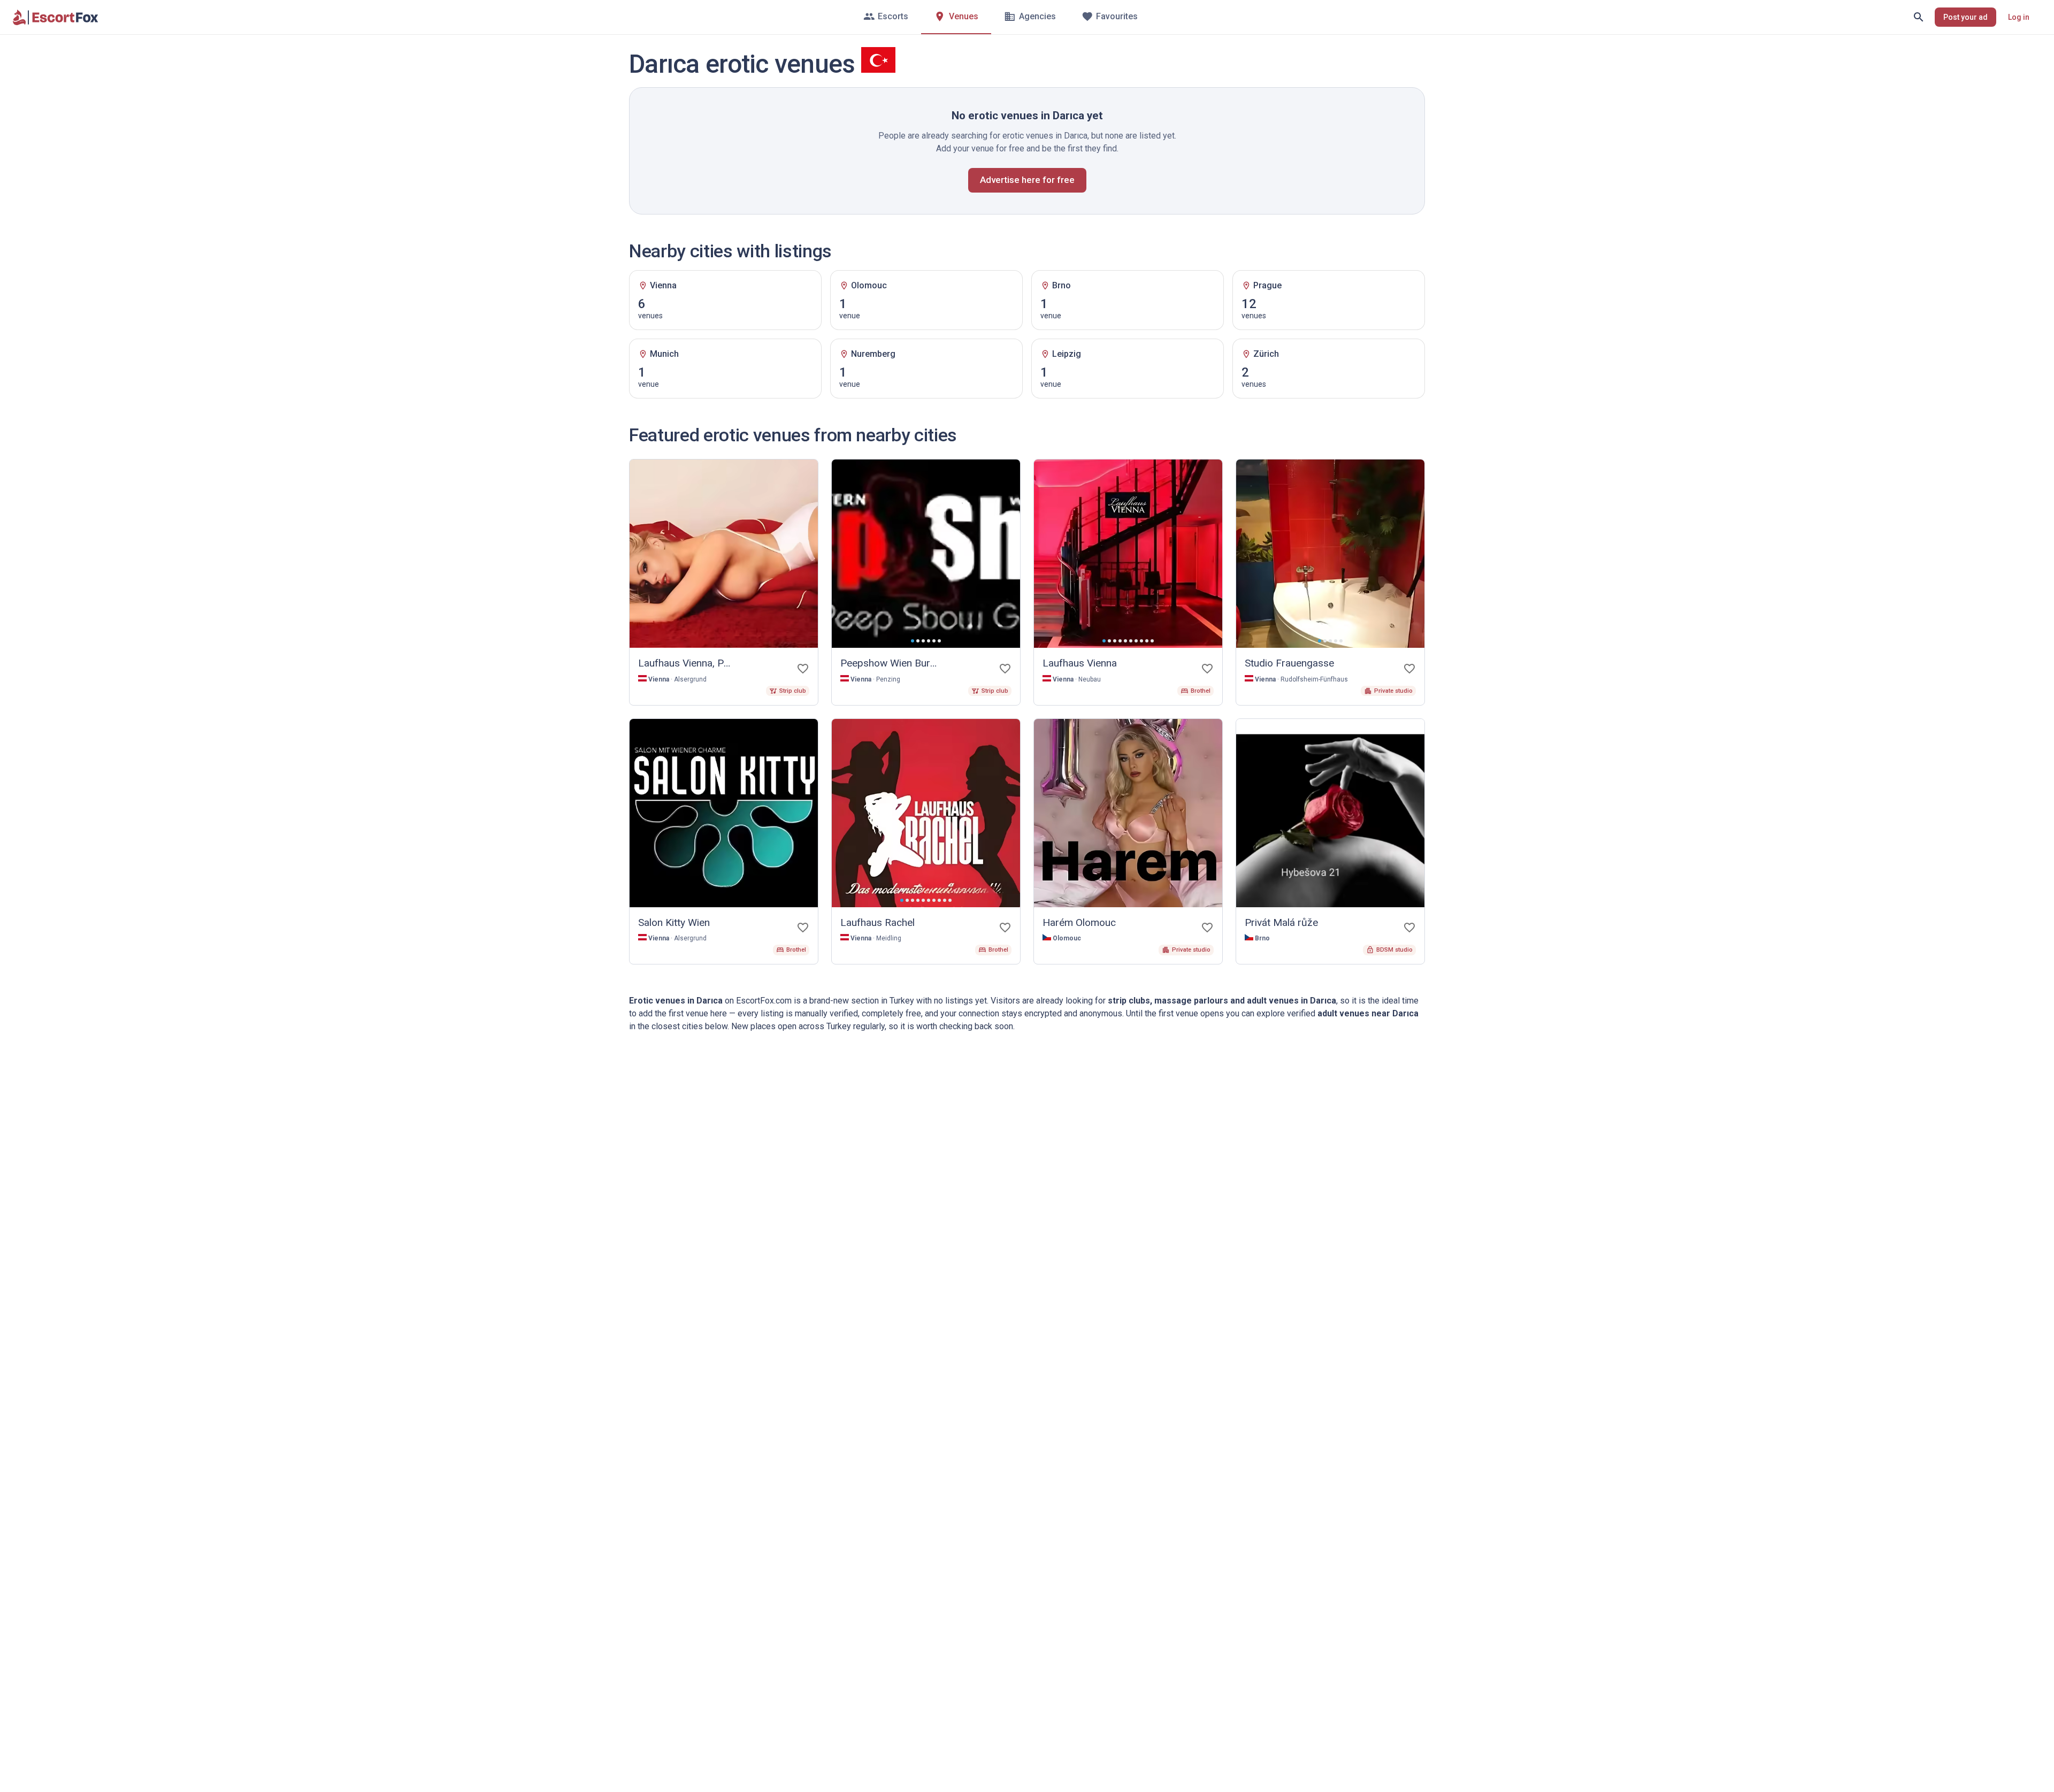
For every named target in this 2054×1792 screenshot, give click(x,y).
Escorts (893, 16)
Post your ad (1965, 17)
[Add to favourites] (803, 669)
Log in (2019, 17)
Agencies (1037, 16)
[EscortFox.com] (56, 17)
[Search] (1919, 17)
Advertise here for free (1027, 180)
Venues (964, 16)
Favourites (1117, 16)
